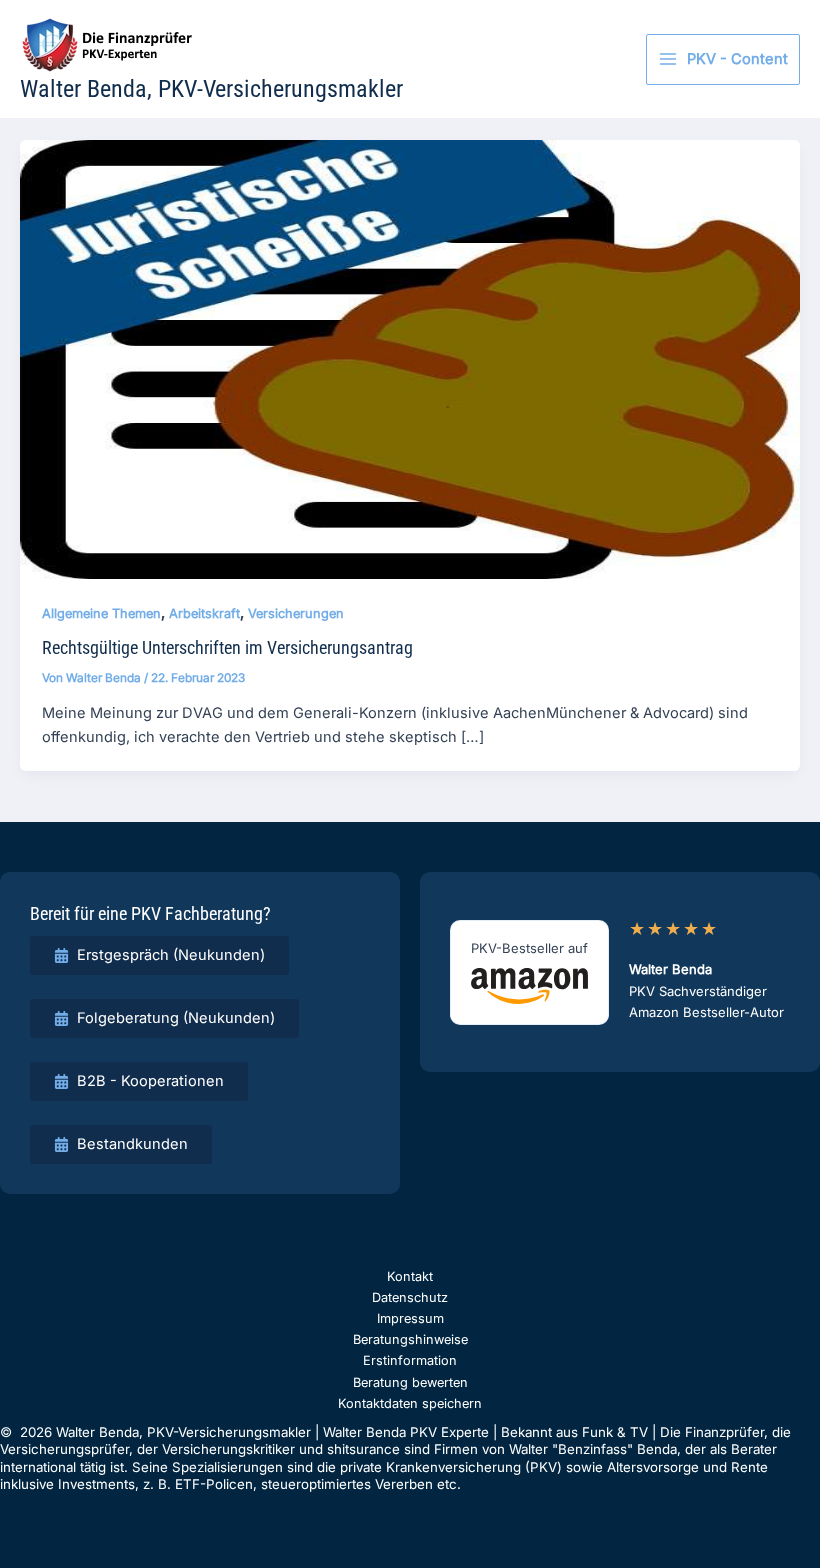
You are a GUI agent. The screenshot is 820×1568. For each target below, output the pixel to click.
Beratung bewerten (410, 1382)
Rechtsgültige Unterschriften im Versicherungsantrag (227, 647)
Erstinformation (410, 1360)
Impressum (410, 1318)
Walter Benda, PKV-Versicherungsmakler (211, 89)
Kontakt (410, 1276)
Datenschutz (410, 1297)
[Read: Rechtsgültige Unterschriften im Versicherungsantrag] (410, 359)
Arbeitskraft (204, 613)
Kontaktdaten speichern (410, 1403)
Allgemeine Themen (101, 613)
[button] (159, 955)
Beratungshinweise (410, 1339)
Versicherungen (296, 613)
